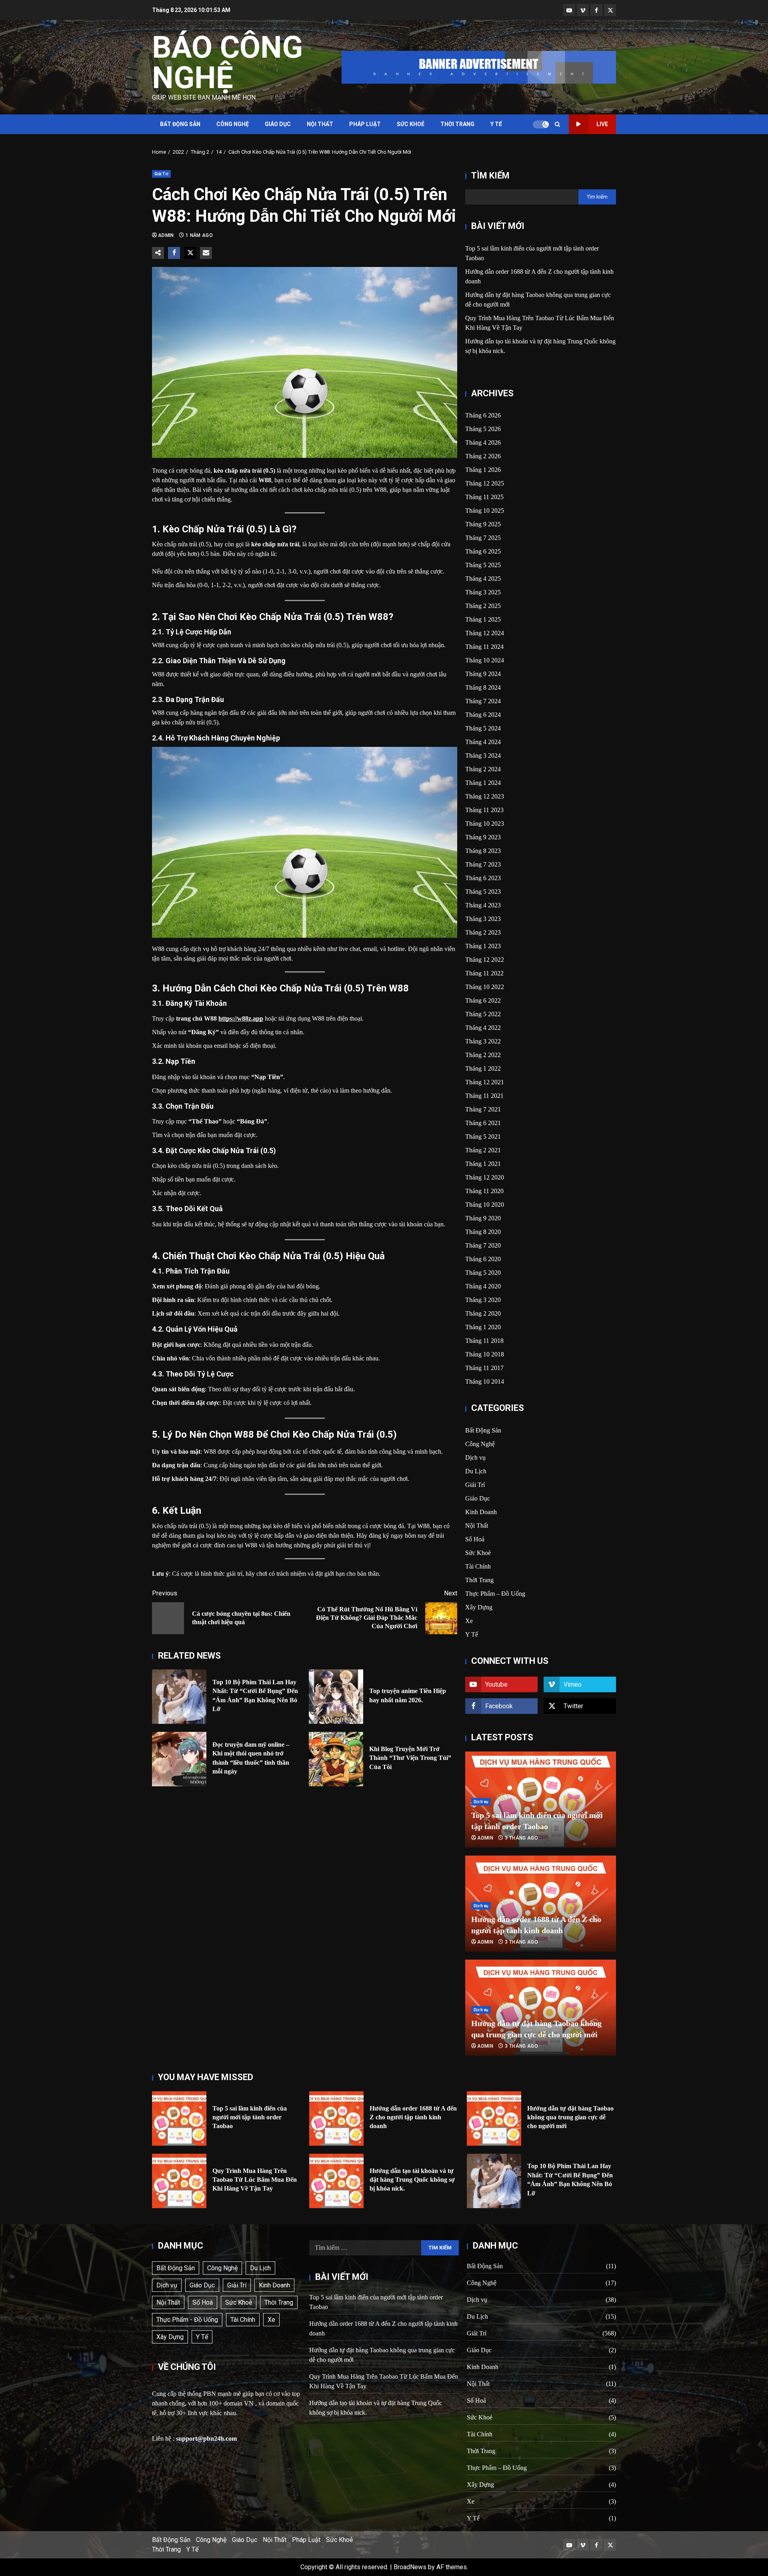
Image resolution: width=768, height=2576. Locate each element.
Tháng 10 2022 (485, 987)
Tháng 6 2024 (483, 715)
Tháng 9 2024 (483, 674)
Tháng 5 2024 (483, 728)
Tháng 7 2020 (483, 1245)
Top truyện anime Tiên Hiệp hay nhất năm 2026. (336, 1697)
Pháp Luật (365, 124)
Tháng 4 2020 (483, 1286)
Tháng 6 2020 (483, 1259)
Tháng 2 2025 (483, 606)
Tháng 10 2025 (485, 511)
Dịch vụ (475, 1458)
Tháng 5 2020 (483, 1273)
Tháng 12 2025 (485, 483)
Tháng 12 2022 (485, 960)
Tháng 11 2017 (484, 1368)
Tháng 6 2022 (483, 1000)
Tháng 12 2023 (485, 796)
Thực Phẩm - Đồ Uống (187, 2320)
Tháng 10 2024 (485, 660)
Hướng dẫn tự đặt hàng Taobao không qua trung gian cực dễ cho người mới (494, 2119)
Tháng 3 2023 (483, 919)
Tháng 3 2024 (483, 755)
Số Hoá (475, 1539)
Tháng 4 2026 (483, 442)
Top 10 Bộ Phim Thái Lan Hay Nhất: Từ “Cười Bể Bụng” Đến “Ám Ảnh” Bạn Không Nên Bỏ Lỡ (179, 1697)
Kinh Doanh (481, 1512)
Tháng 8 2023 (483, 851)
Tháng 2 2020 (483, 1313)
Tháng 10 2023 (485, 824)
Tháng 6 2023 (483, 878)
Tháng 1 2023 (483, 946)
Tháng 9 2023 (483, 837)
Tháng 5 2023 (483, 892)
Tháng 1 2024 (483, 783)
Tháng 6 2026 (483, 415)
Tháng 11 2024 (484, 647)
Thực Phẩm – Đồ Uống (495, 1594)
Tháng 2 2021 (483, 1150)
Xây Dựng (479, 1607)
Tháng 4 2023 (483, 905)
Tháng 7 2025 (483, 538)
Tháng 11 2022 (484, 973)
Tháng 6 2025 (483, 551)
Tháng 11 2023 (484, 810)
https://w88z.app (241, 1018)
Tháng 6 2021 (483, 1123)
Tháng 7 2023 (483, 864)
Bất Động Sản (180, 124)
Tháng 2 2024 (483, 769)
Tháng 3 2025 (483, 592)
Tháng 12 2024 (485, 633)
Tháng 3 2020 (483, 1300)
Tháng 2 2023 (483, 932)
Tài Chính (478, 1566)
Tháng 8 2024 (483, 687)
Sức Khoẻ (411, 124)
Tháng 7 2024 (483, 701)
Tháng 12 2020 (485, 1177)
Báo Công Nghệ (227, 62)
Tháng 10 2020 (485, 1205)
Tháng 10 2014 (485, 1381)
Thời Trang (457, 124)
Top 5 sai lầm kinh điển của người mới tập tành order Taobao (179, 2119)
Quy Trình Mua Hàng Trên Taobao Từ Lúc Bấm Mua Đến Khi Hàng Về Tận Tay (179, 2181)
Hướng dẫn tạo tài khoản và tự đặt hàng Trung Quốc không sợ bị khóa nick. (336, 2181)
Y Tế (496, 124)
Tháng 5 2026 (483, 429)
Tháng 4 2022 (483, 1028)
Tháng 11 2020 (484, 1191)
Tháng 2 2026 (483, 456)
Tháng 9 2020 (483, 1218)
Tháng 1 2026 (483, 470)
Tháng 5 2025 (483, 565)
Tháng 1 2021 (483, 1164)
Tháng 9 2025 (483, 524)
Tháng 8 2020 (483, 1232)
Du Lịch (476, 1471)
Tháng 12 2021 (485, 1082)
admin (167, 235)
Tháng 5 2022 (483, 1014)
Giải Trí (161, 174)
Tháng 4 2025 (483, 579)
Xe (469, 1621)
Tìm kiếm (490, 176)
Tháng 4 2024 (483, 742)
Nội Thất (320, 124)
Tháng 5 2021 (483, 1137)
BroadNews (410, 2567)
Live (602, 124)
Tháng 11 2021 (484, 1096)
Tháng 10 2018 (485, 1354)
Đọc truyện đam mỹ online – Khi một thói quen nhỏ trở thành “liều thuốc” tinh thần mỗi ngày (179, 1759)
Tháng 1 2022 (483, 1068)
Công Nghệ (233, 124)
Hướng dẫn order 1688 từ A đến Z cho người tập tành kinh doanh (336, 2119)
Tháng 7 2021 (483, 1109)
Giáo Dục (278, 124)
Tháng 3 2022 (483, 1041)
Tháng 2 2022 (483, 1055)
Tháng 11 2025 (484, 497)
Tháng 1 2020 (483, 1327)
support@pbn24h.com (206, 2439)
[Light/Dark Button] (541, 124)
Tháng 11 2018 (484, 1341)
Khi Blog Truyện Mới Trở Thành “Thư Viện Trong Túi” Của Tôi (336, 1759)
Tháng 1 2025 (483, 619)
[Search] (557, 124)
